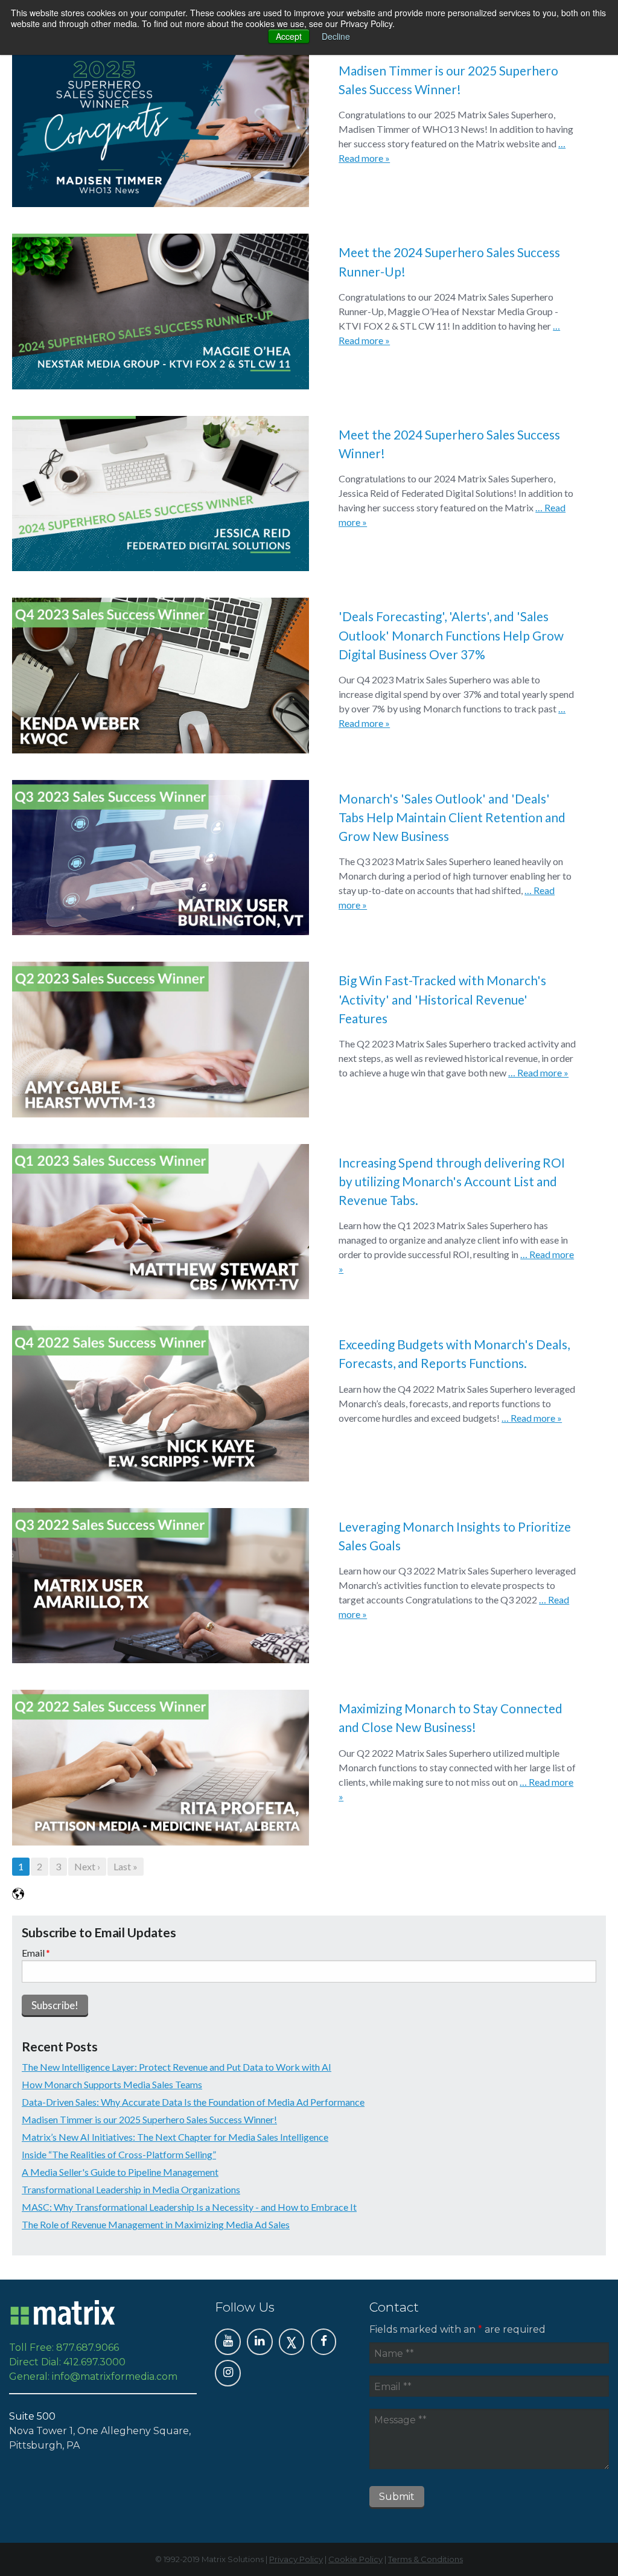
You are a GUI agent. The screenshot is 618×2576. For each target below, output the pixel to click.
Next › (87, 1866)
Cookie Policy (355, 2559)
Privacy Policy (296, 2559)
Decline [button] (336, 36)
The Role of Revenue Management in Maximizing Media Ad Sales (156, 2224)
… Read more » (538, 1072)
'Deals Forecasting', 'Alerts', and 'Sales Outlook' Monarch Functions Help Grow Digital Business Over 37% (451, 635)
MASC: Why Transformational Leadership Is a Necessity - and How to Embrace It (189, 2207)
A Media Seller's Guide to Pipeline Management (120, 2172)
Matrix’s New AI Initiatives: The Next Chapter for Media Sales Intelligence (175, 2137)
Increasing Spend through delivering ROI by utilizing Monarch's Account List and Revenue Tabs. (452, 1181)
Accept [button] (289, 36)
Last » (126, 1866)
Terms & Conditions (425, 2559)
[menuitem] (228, 2342)
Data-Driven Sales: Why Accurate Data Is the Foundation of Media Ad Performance (193, 2102)
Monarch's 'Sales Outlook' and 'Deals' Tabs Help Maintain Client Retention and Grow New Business (452, 817)
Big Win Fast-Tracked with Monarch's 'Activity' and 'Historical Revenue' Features (442, 999)
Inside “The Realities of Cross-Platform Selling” (119, 2154)
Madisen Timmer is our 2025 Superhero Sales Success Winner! (149, 2119)
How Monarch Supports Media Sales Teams (112, 2084)
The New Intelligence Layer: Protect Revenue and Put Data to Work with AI (177, 2067)
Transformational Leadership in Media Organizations (131, 2189)
